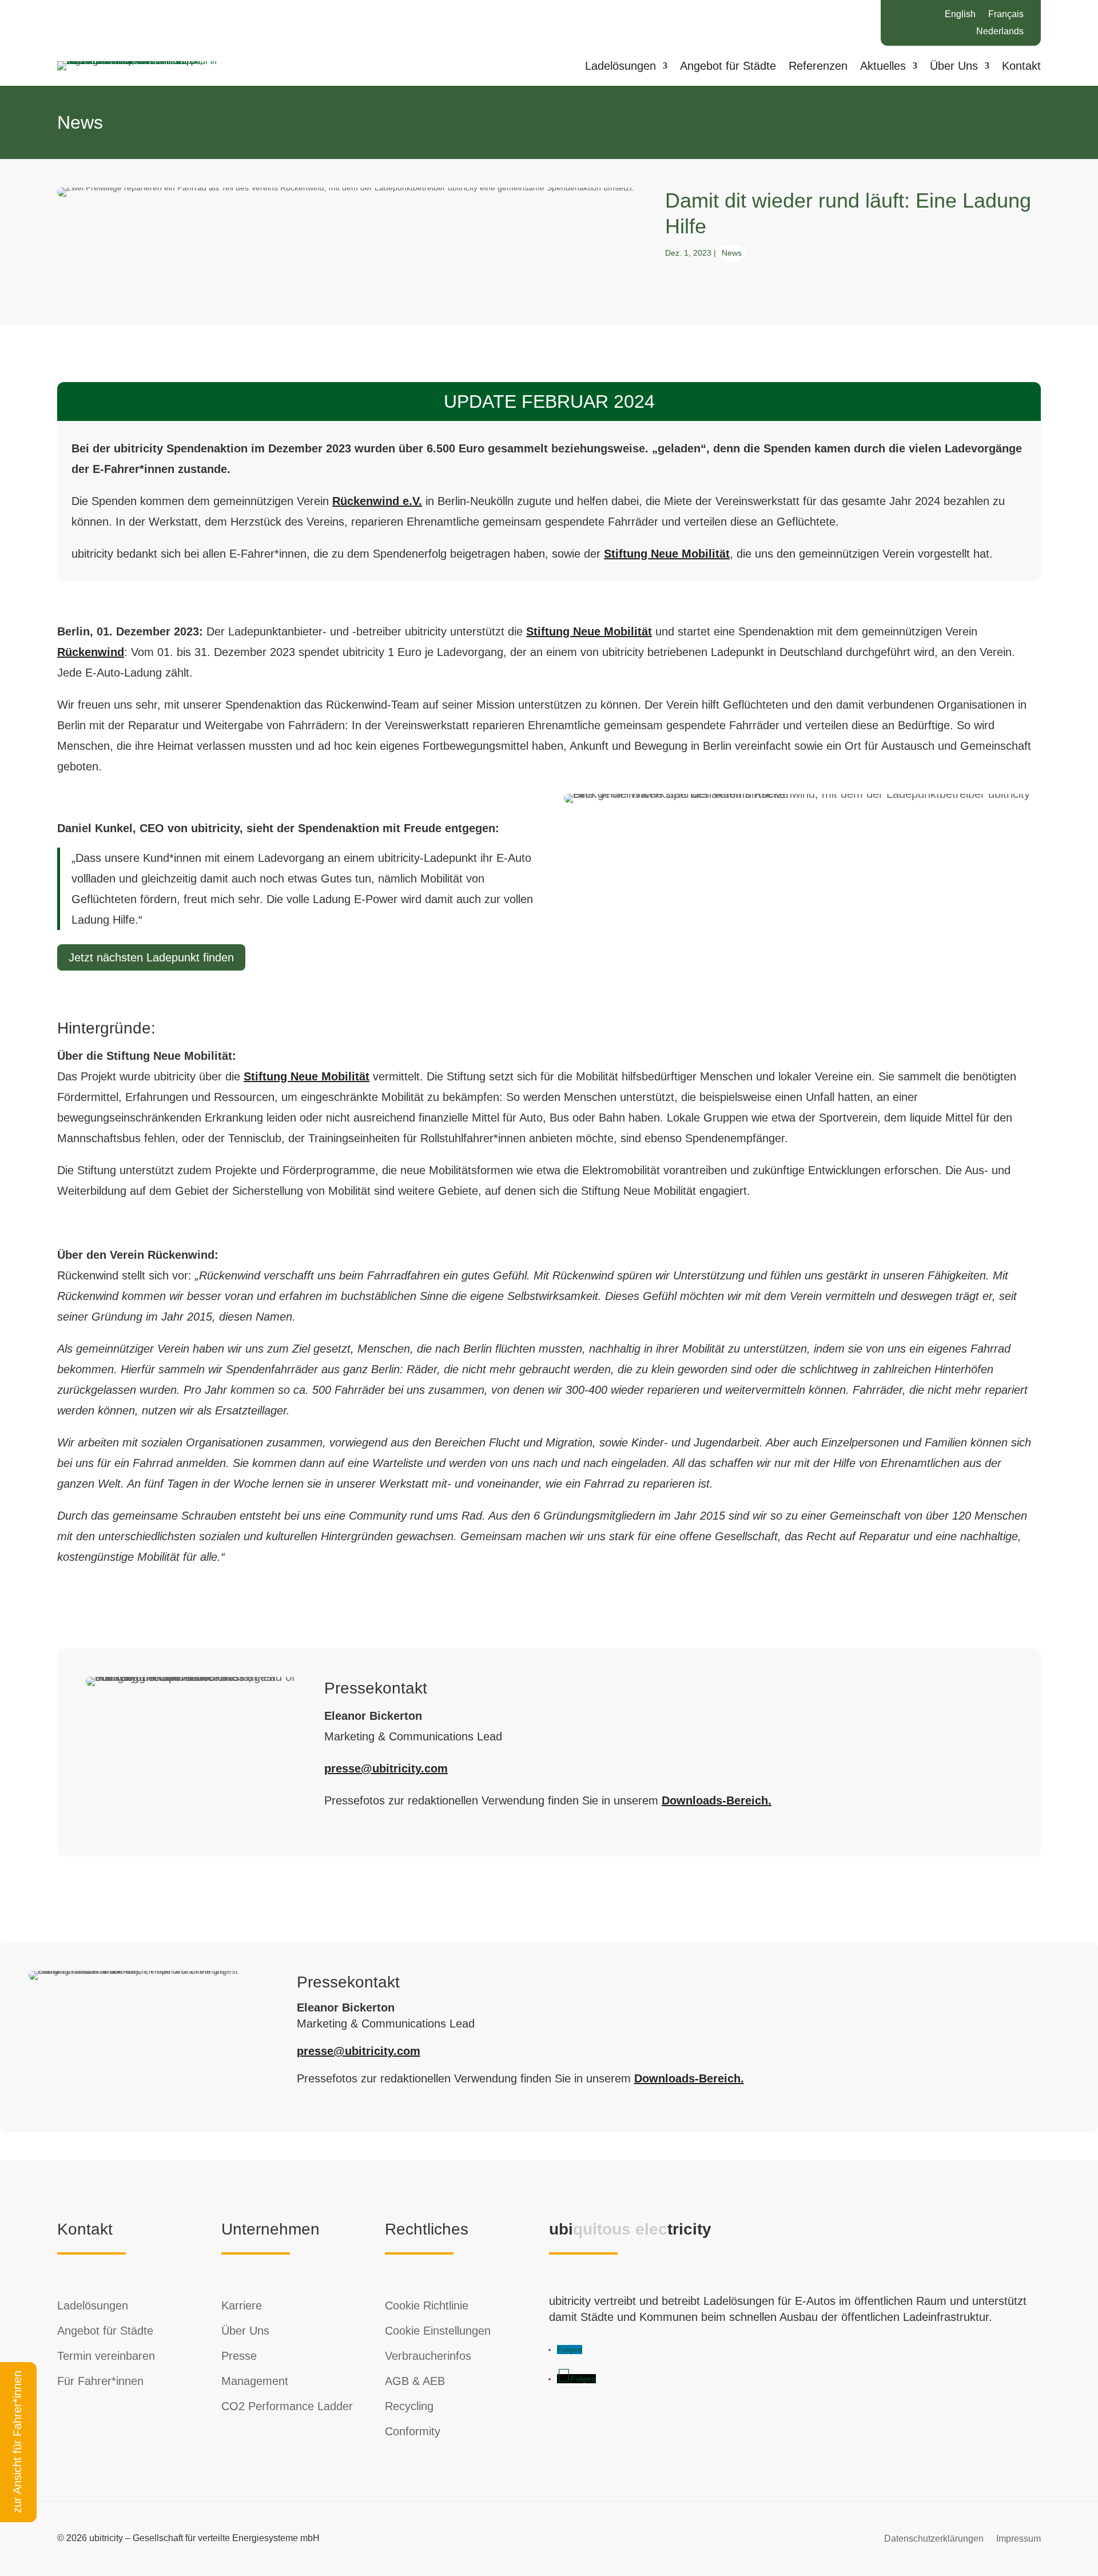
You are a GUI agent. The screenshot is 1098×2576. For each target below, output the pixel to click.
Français (1006, 15)
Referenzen (818, 67)
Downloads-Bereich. (717, 1800)
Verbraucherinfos (428, 2356)
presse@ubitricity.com (386, 1768)
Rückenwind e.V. (377, 501)
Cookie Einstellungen (438, 2331)
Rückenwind (91, 652)
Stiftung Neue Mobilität (667, 554)
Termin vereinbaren (106, 2356)
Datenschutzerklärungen (934, 2538)
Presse (239, 2356)
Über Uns (954, 67)
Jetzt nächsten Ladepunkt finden (151, 957)
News (732, 253)
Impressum (1019, 2538)
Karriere (242, 2305)
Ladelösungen (620, 67)
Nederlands (1000, 32)
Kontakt (1021, 67)
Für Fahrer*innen (100, 2381)
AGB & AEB (415, 2381)
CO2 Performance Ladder (287, 2406)
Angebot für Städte (728, 67)
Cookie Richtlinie (427, 2305)
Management (255, 2381)
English (960, 15)
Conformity (413, 2431)
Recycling (409, 2406)
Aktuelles (883, 67)
